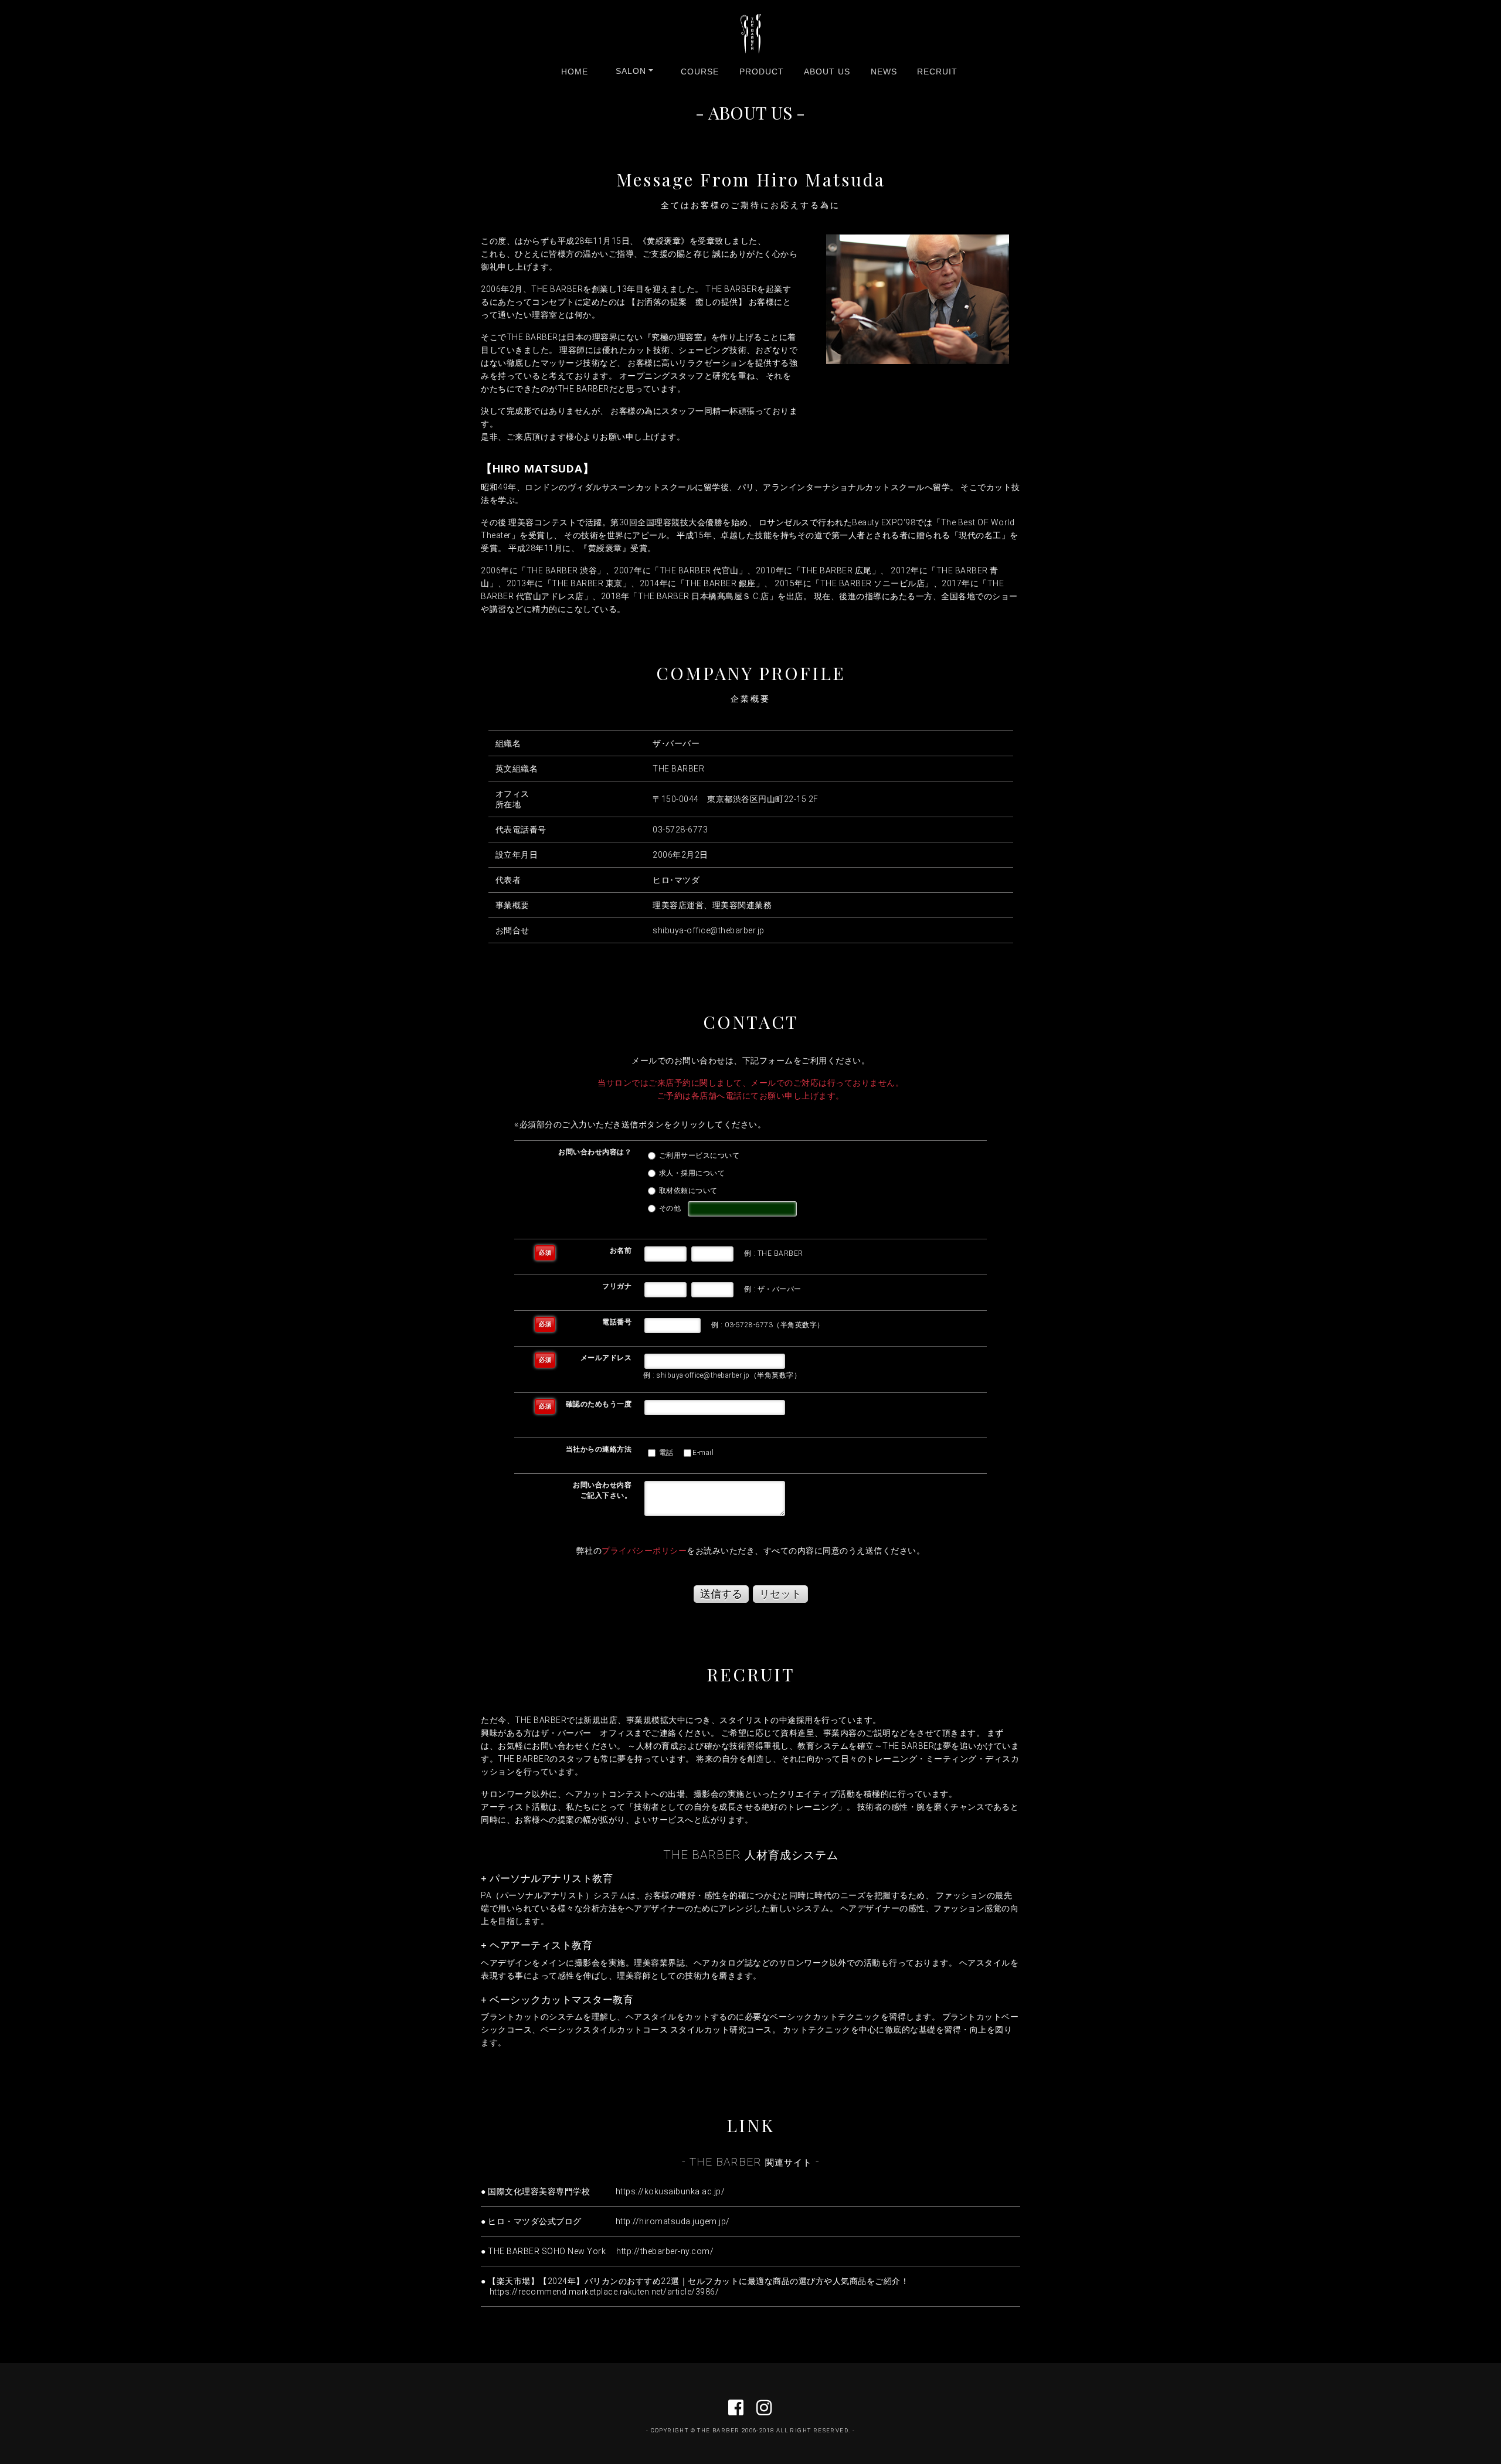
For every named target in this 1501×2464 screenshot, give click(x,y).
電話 (665, 1453)
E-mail (703, 1453)
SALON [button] (631, 71)
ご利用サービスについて (698, 1155)
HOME (575, 72)
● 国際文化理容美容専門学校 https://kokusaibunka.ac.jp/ (603, 2191)
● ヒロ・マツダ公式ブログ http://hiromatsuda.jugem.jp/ (605, 2221)
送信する (721, 1594)
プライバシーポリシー (644, 1551)
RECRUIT (937, 72)
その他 (669, 1208)
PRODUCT (762, 72)
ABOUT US (827, 72)
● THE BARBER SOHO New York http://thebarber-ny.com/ (597, 2251)
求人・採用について (691, 1173)
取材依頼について (687, 1191)
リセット (780, 1594)
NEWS (884, 72)
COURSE (700, 72)
